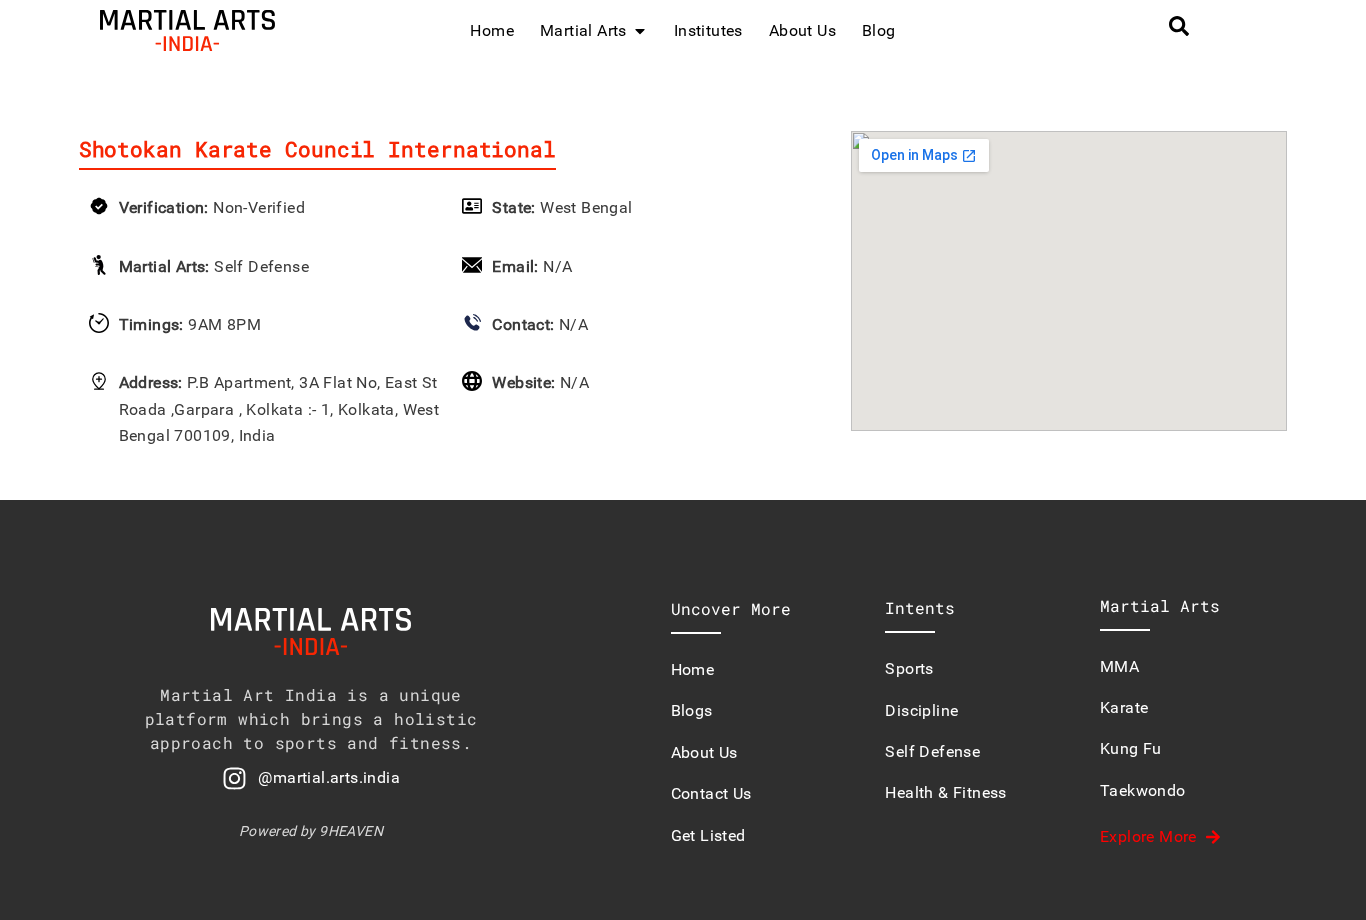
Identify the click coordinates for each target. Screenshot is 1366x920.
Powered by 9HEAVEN (311, 831)
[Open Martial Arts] (640, 31)
